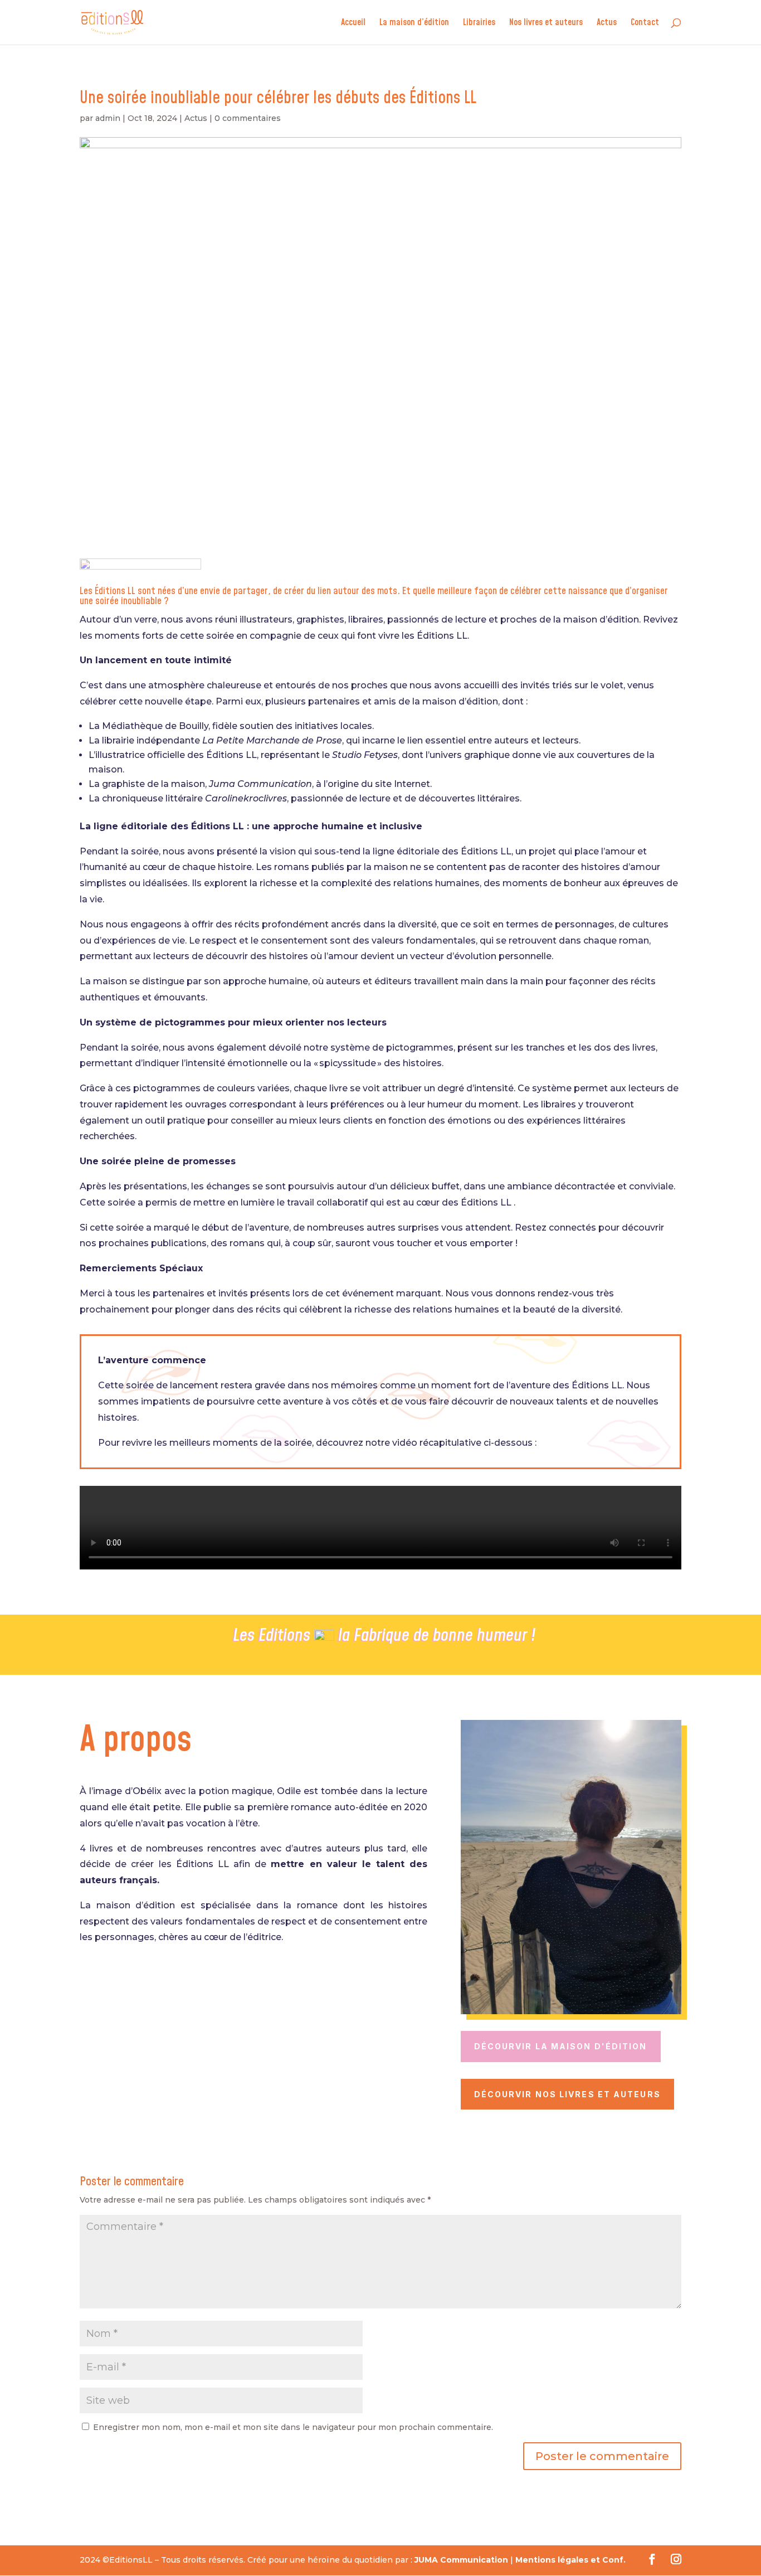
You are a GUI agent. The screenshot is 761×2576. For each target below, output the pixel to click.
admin (108, 118)
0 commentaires (248, 118)
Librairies (479, 23)
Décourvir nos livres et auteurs (567, 2094)
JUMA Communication (461, 2560)
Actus (607, 23)
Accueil (353, 23)
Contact (645, 23)
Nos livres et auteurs (546, 23)
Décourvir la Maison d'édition (561, 2046)
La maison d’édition (414, 23)
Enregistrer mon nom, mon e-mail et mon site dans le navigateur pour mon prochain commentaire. (293, 2427)
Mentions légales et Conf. (570, 2560)
